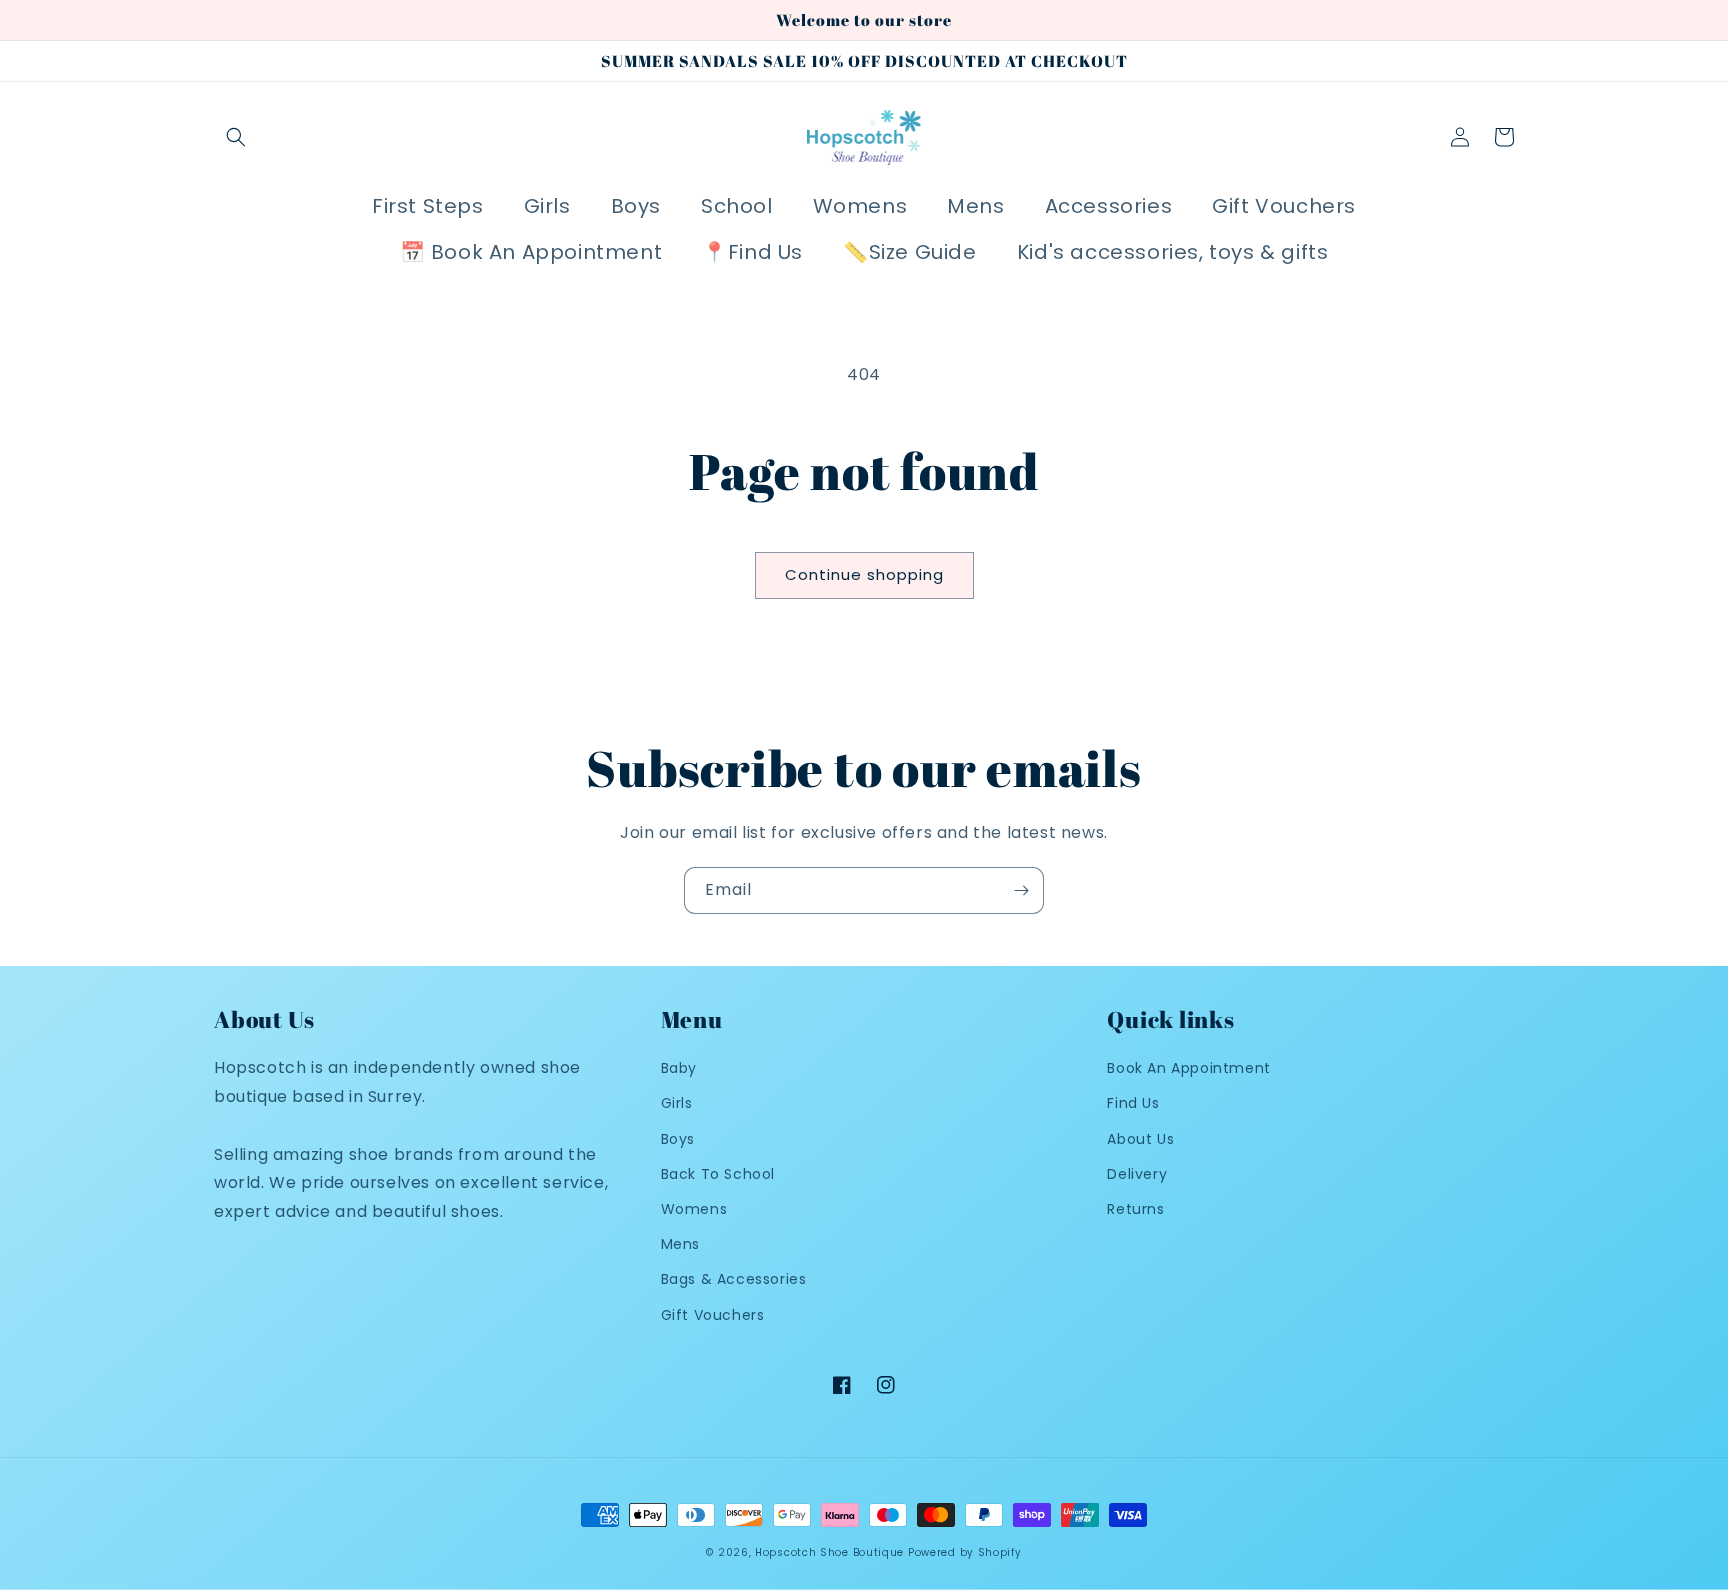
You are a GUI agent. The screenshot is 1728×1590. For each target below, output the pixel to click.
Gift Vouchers (713, 1315)
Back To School (718, 1174)
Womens (694, 1209)
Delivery (1137, 1174)
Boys (678, 1139)
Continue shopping (864, 574)
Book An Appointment (1188, 1068)
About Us (1140, 1139)
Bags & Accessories (734, 1279)
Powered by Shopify (965, 1552)
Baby (679, 1068)
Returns (1135, 1209)
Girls (677, 1103)
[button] (236, 137)
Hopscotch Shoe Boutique (831, 1552)
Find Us (1133, 1103)
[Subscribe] (1021, 890)
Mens (680, 1244)
